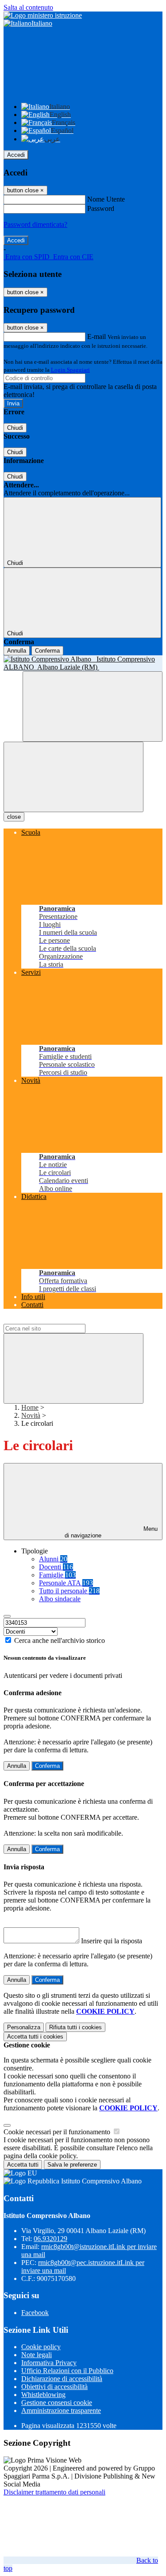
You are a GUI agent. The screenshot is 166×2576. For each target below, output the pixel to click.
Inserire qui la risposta (112, 1941)
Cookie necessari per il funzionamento (58, 2132)
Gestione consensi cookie (57, 2403)
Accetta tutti (35, 2037)
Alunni (53, 1559)
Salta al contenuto (28, 7)
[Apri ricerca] (93, 706)
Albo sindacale (60, 1599)
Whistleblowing (43, 2395)
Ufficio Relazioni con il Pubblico (67, 2371)
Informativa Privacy (49, 2363)
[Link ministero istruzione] (43, 15)
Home (30, 1407)
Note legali (37, 2355)
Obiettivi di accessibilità (54, 2387)
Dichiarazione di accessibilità (62, 2379)
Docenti (56, 1567)
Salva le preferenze (72, 2165)
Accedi (16, 155)
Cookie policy (41, 2347)
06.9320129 (50, 2239)
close (14, 817)
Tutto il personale (69, 1591)
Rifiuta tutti (75, 2027)
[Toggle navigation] (73, 777)
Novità (31, 1415)
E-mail (97, 337)
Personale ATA (66, 1583)
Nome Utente (106, 199)
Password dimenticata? (35, 224)
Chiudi (15, 428)
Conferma (47, 651)
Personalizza (24, 2027)
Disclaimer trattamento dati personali (54, 2492)
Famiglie (57, 1575)
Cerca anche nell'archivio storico (60, 1640)
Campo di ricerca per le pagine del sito (57, 1320)
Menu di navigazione (111, 1532)
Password (101, 208)
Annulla (17, 651)
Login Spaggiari (70, 370)
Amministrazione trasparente (61, 2411)
